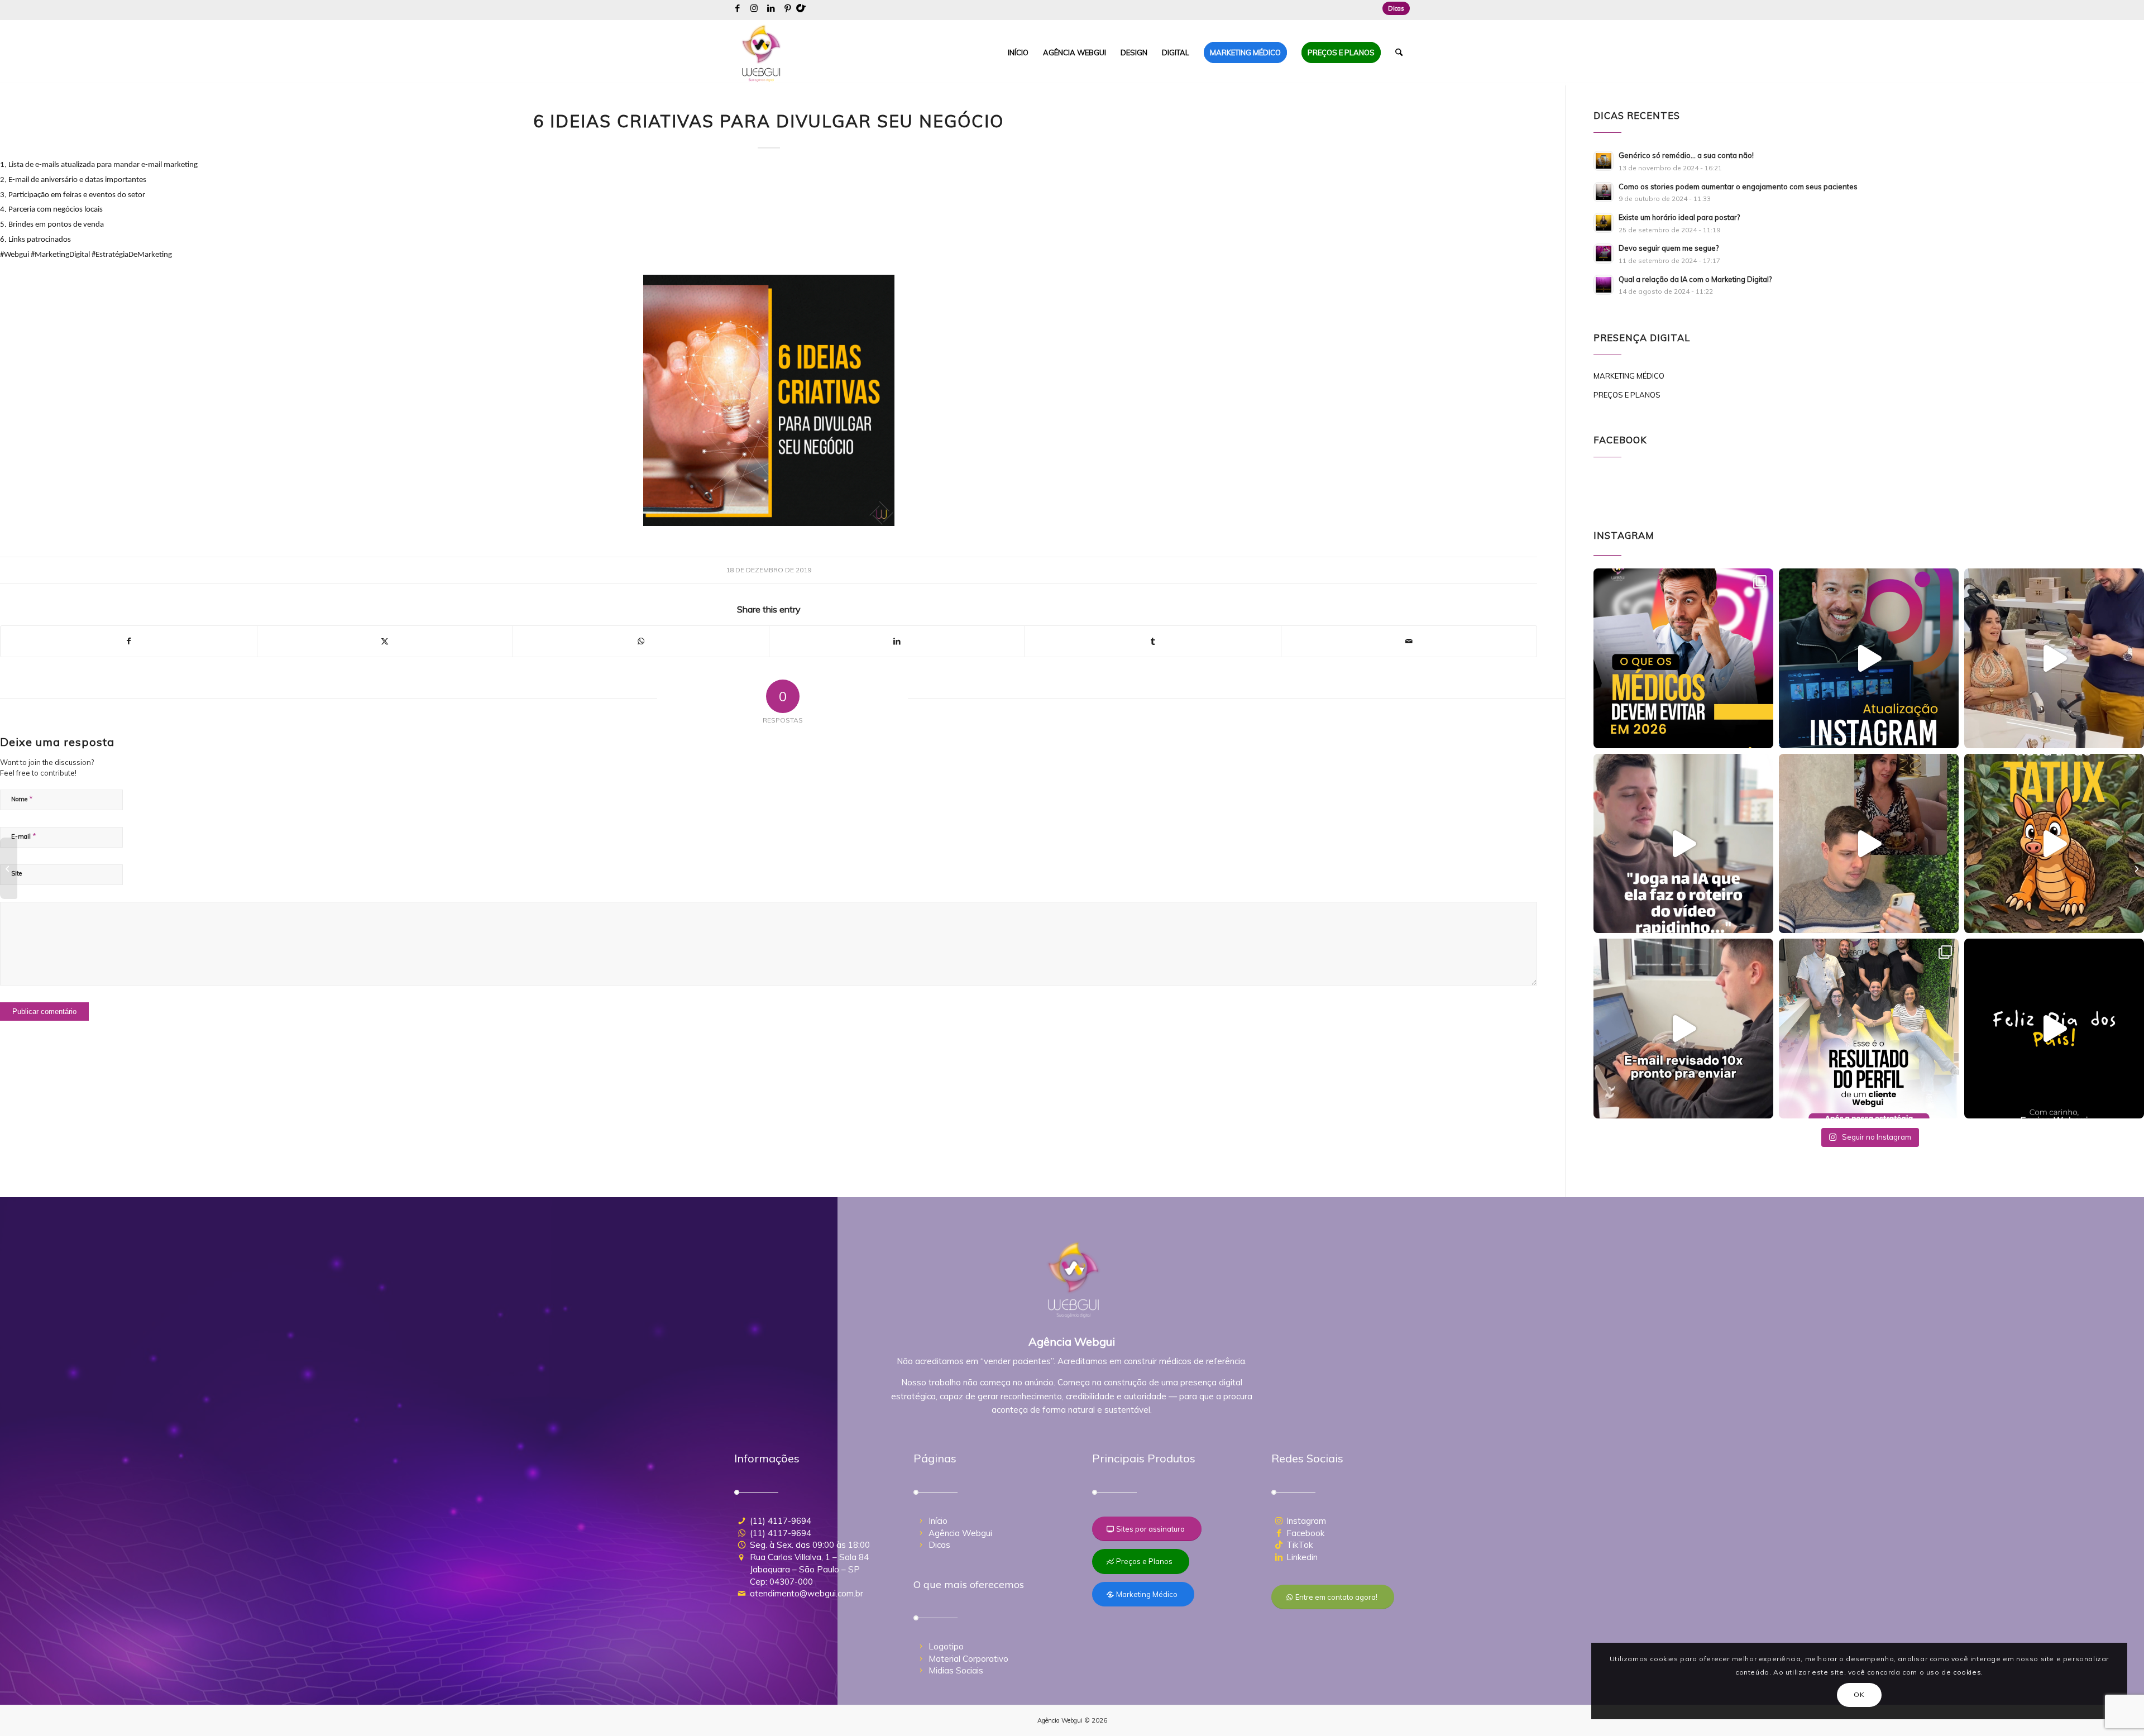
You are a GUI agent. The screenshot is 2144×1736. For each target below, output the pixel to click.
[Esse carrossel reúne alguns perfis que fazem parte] (1869, 1029)
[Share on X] (385, 641)
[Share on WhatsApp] (641, 641)
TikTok (1300, 1545)
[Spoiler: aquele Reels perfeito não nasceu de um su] (1869, 844)
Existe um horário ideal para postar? (1679, 217)
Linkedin (1302, 1557)
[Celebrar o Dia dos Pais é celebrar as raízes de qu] (2054, 1029)
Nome (22, 798)
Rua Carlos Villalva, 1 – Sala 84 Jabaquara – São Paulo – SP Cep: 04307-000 (809, 1569)
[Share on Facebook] (129, 641)
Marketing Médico (1629, 376)
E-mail (24, 836)
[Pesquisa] (1399, 52)
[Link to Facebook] (737, 8)
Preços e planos (1627, 395)
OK (1859, 1694)
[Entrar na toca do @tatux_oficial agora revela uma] (2054, 844)
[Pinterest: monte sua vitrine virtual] (2135, 868)
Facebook (1305, 1533)
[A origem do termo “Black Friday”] (9, 868)
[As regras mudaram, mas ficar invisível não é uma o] (1683, 658)
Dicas (1396, 8)
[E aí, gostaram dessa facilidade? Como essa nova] (1869, 658)
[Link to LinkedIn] (771, 8)
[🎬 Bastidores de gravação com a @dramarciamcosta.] (2054, 658)
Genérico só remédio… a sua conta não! (1686, 155)
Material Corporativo (968, 1659)
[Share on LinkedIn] (897, 641)
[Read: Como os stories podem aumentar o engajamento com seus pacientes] (1604, 192)
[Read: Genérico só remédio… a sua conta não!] (1604, 161)
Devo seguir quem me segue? (1669, 248)
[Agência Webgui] (762, 52)
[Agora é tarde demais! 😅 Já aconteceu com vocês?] (1683, 1029)
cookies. (1968, 1672)
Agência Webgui (960, 1533)
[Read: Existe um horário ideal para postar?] (1604, 223)
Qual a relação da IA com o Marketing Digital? (1695, 279)
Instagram (1306, 1521)
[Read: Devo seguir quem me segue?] (1604, 254)
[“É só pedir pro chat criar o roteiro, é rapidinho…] (1683, 844)
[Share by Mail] (1409, 641)
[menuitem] (1393, 8)
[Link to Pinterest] (788, 8)
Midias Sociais (956, 1670)
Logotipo (946, 1646)
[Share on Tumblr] (1153, 641)
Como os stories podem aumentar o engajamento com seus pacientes (1738, 186)
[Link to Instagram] (754, 8)
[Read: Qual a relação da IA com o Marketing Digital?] (1604, 285)
